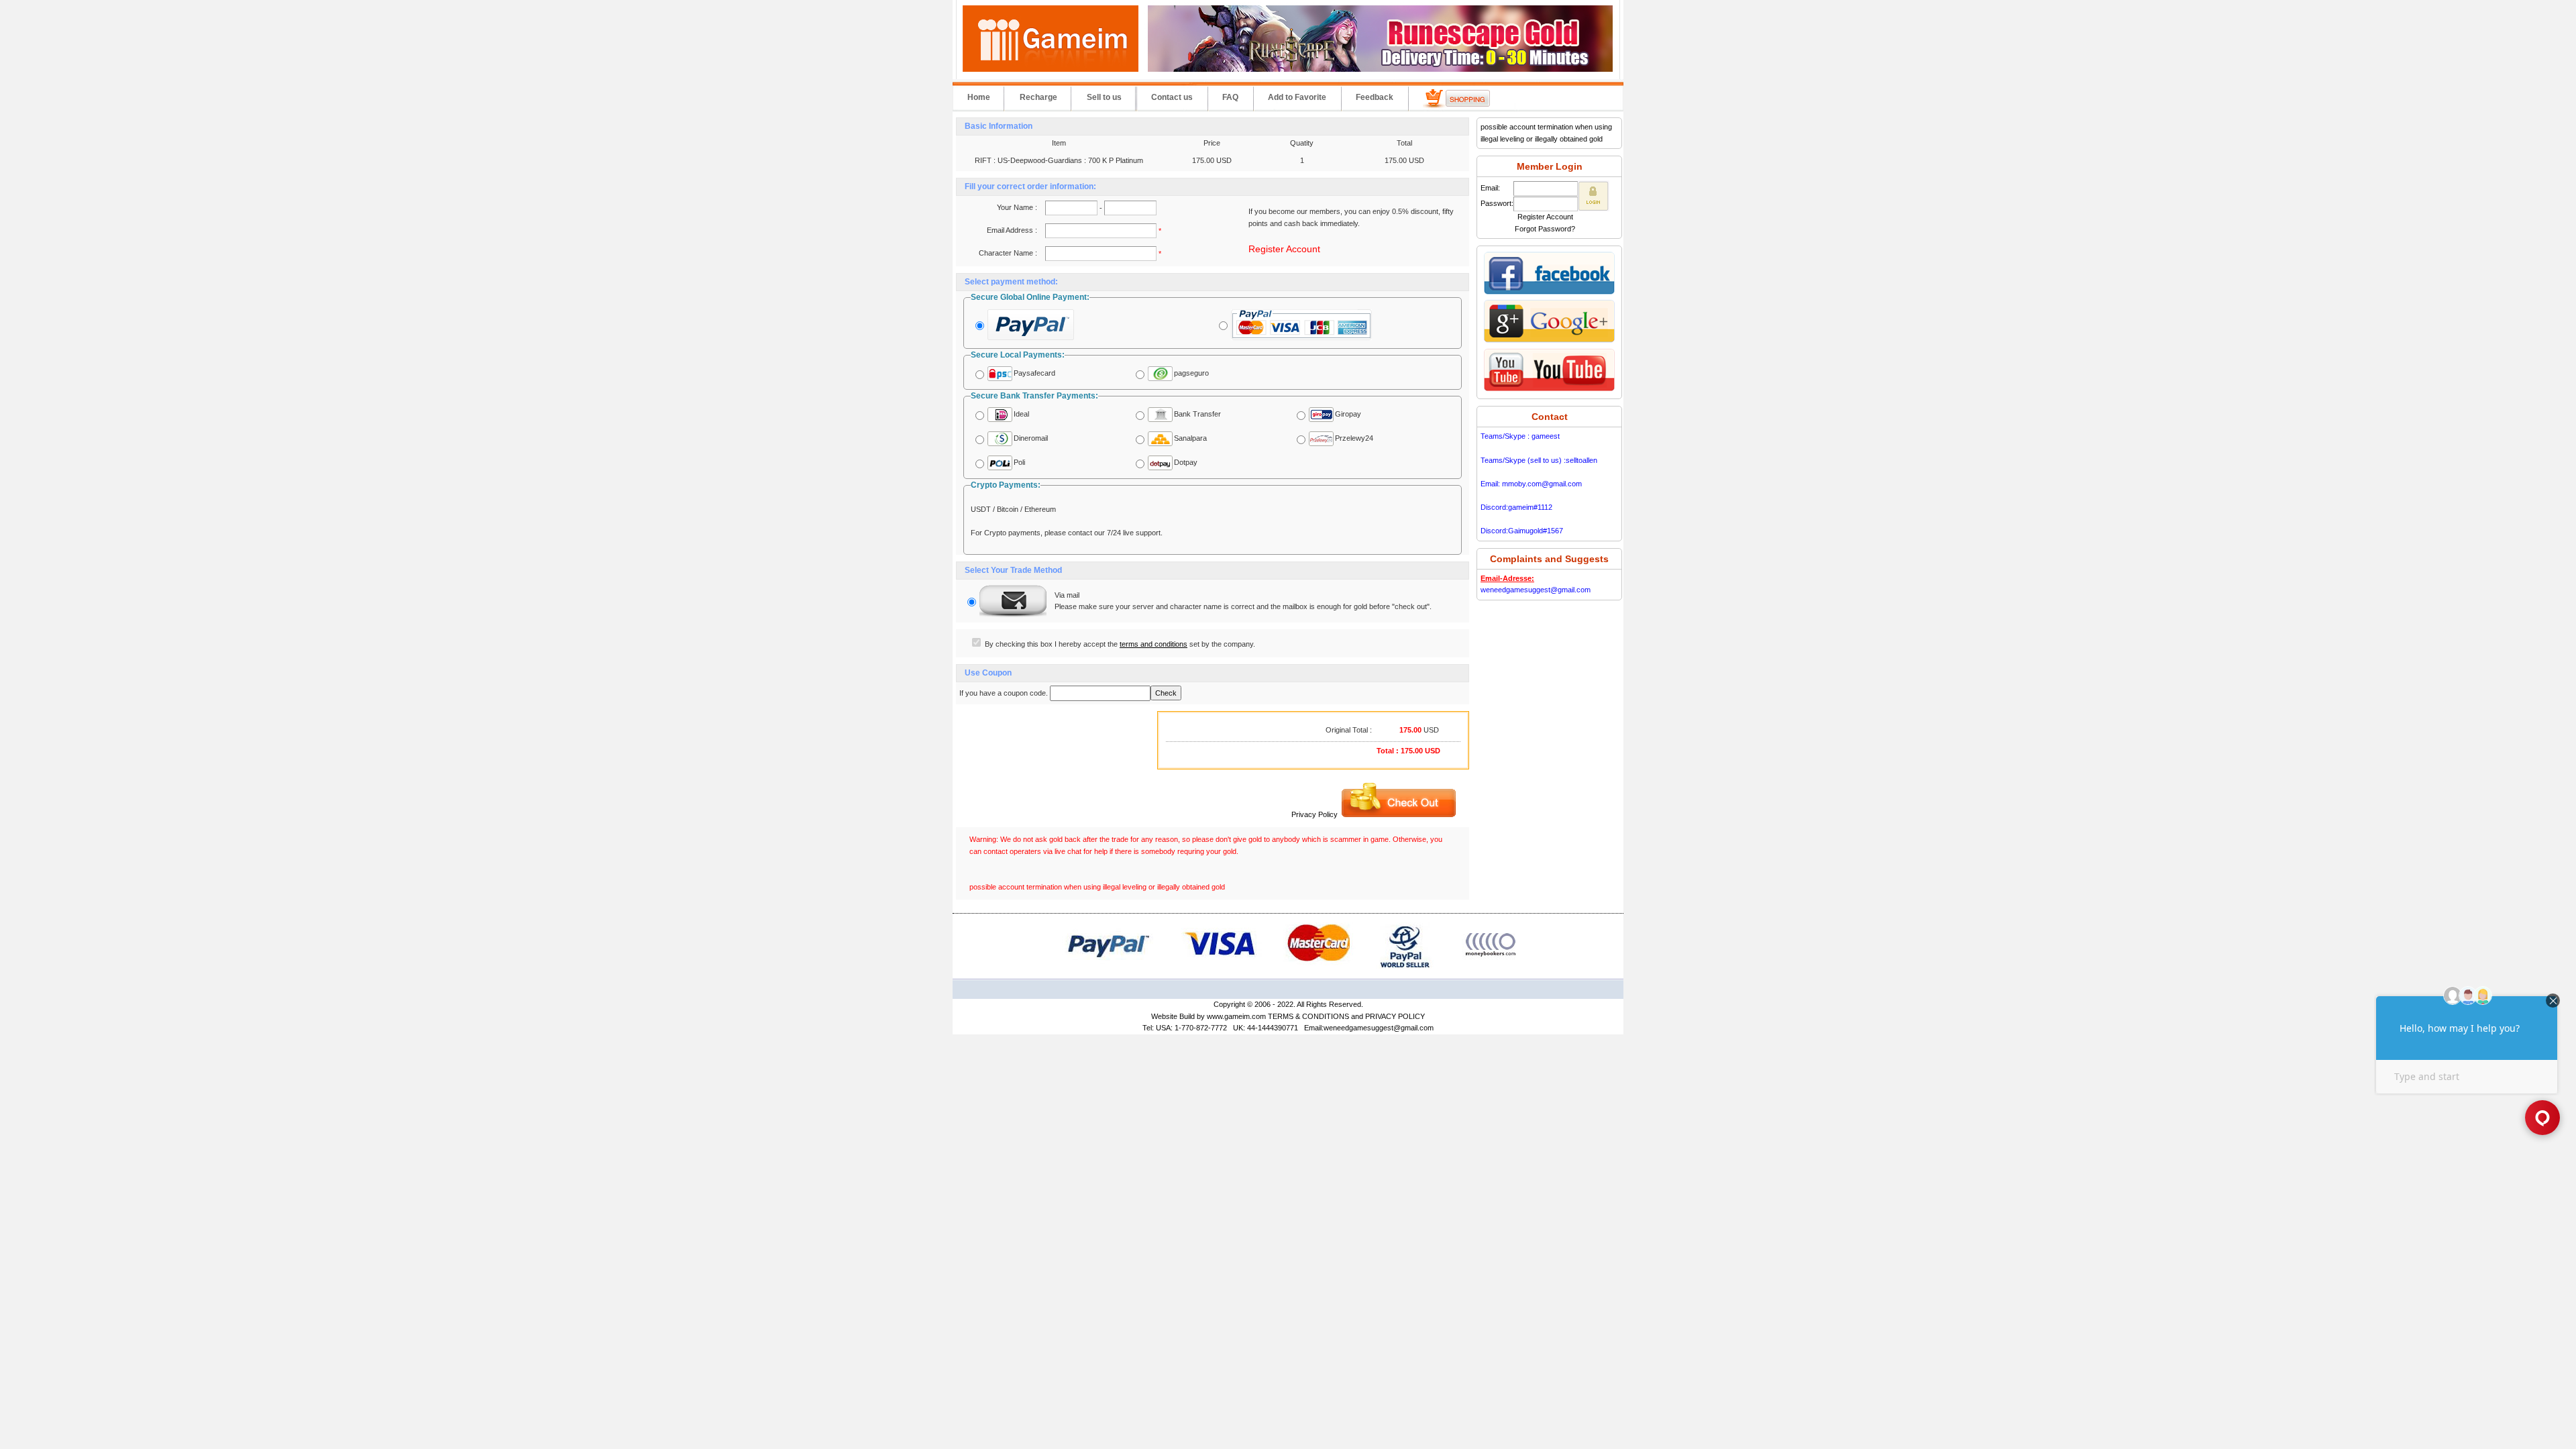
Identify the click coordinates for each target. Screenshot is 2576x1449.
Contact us (1172, 97)
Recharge (1038, 97)
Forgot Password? (1545, 229)
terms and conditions (1153, 644)
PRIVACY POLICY (1395, 1016)
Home (979, 97)
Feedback (1375, 97)
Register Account (1284, 249)
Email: (1490, 188)
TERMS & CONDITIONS (1308, 1016)
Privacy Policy (1314, 814)
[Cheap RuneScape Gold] (1380, 69)
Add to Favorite (1297, 97)
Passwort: (1497, 203)
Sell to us (1104, 97)
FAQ (1230, 97)
